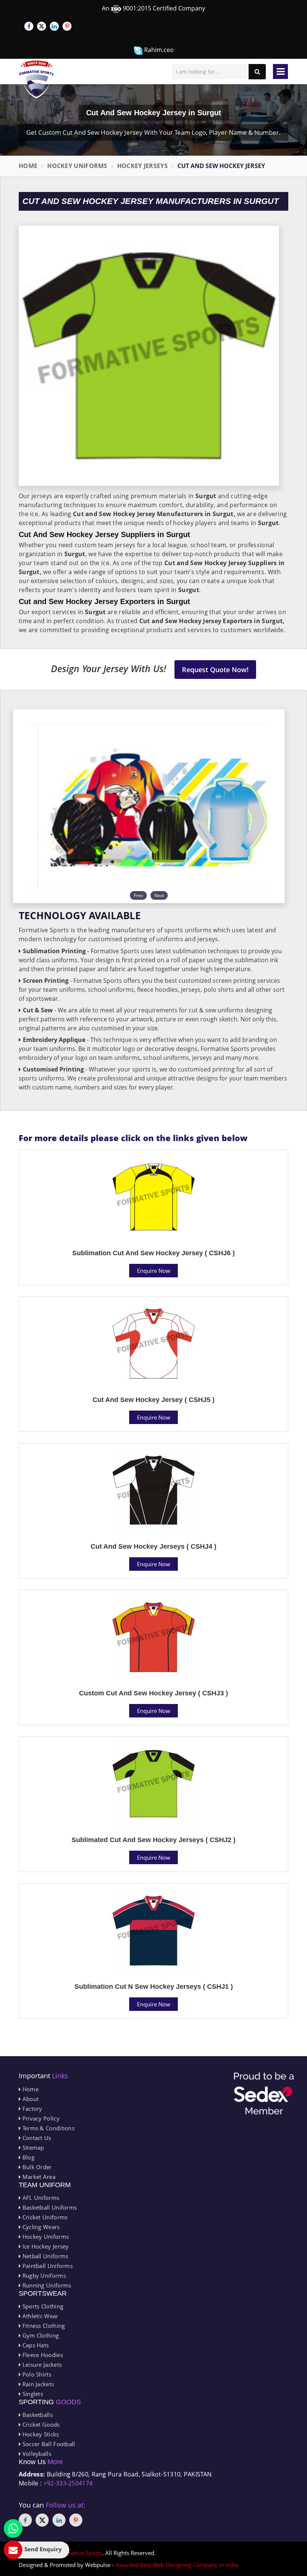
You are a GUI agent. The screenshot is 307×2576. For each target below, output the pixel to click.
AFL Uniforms (40, 2198)
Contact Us (36, 2138)
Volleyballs (36, 2454)
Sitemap (32, 2147)
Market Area (38, 2177)
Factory (31, 2109)
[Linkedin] (54, 26)
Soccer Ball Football (48, 2444)
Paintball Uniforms (47, 2266)
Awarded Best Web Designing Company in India (177, 2565)
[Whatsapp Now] (13, 2528)
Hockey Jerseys (142, 166)
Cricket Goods (40, 2424)
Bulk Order (36, 2167)
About (30, 2099)
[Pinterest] (67, 26)
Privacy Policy (40, 2118)
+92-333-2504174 (68, 2483)
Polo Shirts (36, 2374)
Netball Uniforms (44, 2256)
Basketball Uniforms (49, 2207)
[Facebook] (29, 26)
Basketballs (37, 2415)
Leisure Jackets (41, 2365)
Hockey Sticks (40, 2434)
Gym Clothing (40, 2335)
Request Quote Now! (215, 670)
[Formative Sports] (37, 80)
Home (28, 166)
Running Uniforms (46, 2285)
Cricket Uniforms (44, 2217)
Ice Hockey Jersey (45, 2246)
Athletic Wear (39, 2316)
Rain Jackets (37, 2384)
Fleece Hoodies (42, 2355)
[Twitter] (42, 26)
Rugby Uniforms (43, 2275)
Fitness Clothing (43, 2326)
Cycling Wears (40, 2227)
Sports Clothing (42, 2306)
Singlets (32, 2394)
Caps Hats (35, 2345)
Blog (28, 2157)
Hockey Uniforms (77, 166)
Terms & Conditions (48, 2128)
